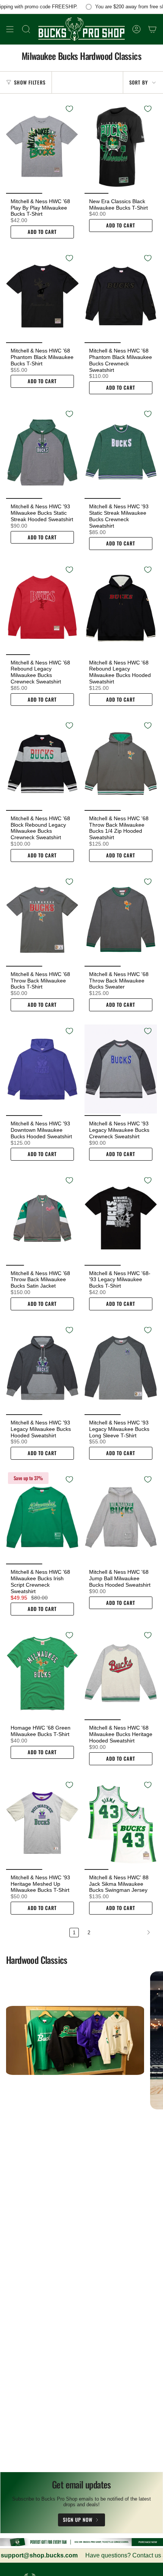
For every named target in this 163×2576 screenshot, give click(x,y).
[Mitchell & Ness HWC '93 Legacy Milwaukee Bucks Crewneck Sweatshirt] (121, 1069)
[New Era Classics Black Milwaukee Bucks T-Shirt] (121, 147)
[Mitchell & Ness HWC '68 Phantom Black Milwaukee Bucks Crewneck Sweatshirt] (121, 296)
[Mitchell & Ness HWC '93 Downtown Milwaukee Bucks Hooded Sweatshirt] (42, 1069)
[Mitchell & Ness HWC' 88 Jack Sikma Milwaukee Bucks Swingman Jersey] (121, 1823)
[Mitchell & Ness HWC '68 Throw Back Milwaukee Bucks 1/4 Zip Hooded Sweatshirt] (121, 763)
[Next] (125, 1932)
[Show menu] (10, 29)
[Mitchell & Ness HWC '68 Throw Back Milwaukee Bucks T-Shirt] (42, 920)
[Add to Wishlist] (69, 109)
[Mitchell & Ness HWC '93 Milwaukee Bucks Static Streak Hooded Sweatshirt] (42, 452)
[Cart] (152, 29)
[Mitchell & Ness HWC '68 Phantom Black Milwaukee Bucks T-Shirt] (42, 296)
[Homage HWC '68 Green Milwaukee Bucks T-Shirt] (42, 1673)
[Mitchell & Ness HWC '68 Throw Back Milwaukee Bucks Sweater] (121, 920)
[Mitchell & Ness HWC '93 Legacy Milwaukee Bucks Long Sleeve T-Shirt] (121, 1368)
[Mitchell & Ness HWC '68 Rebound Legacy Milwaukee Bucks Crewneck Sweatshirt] (42, 608)
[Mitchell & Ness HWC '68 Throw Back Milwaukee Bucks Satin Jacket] (42, 1218)
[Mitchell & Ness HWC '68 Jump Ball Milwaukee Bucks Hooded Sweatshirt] (121, 1517)
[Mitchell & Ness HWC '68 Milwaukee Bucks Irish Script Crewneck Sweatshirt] (42, 1517)
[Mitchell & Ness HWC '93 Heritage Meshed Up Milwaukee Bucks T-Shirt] (42, 1823)
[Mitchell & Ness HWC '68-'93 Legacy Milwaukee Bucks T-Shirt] (121, 1218)
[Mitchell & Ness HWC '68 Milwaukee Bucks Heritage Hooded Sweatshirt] (121, 1673)
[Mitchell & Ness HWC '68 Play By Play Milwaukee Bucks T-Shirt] (42, 147)
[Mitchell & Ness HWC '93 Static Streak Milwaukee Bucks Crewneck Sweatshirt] (121, 452)
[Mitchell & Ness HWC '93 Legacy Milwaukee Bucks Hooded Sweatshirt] (42, 1368)
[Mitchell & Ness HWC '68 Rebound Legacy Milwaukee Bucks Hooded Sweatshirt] (121, 608)
